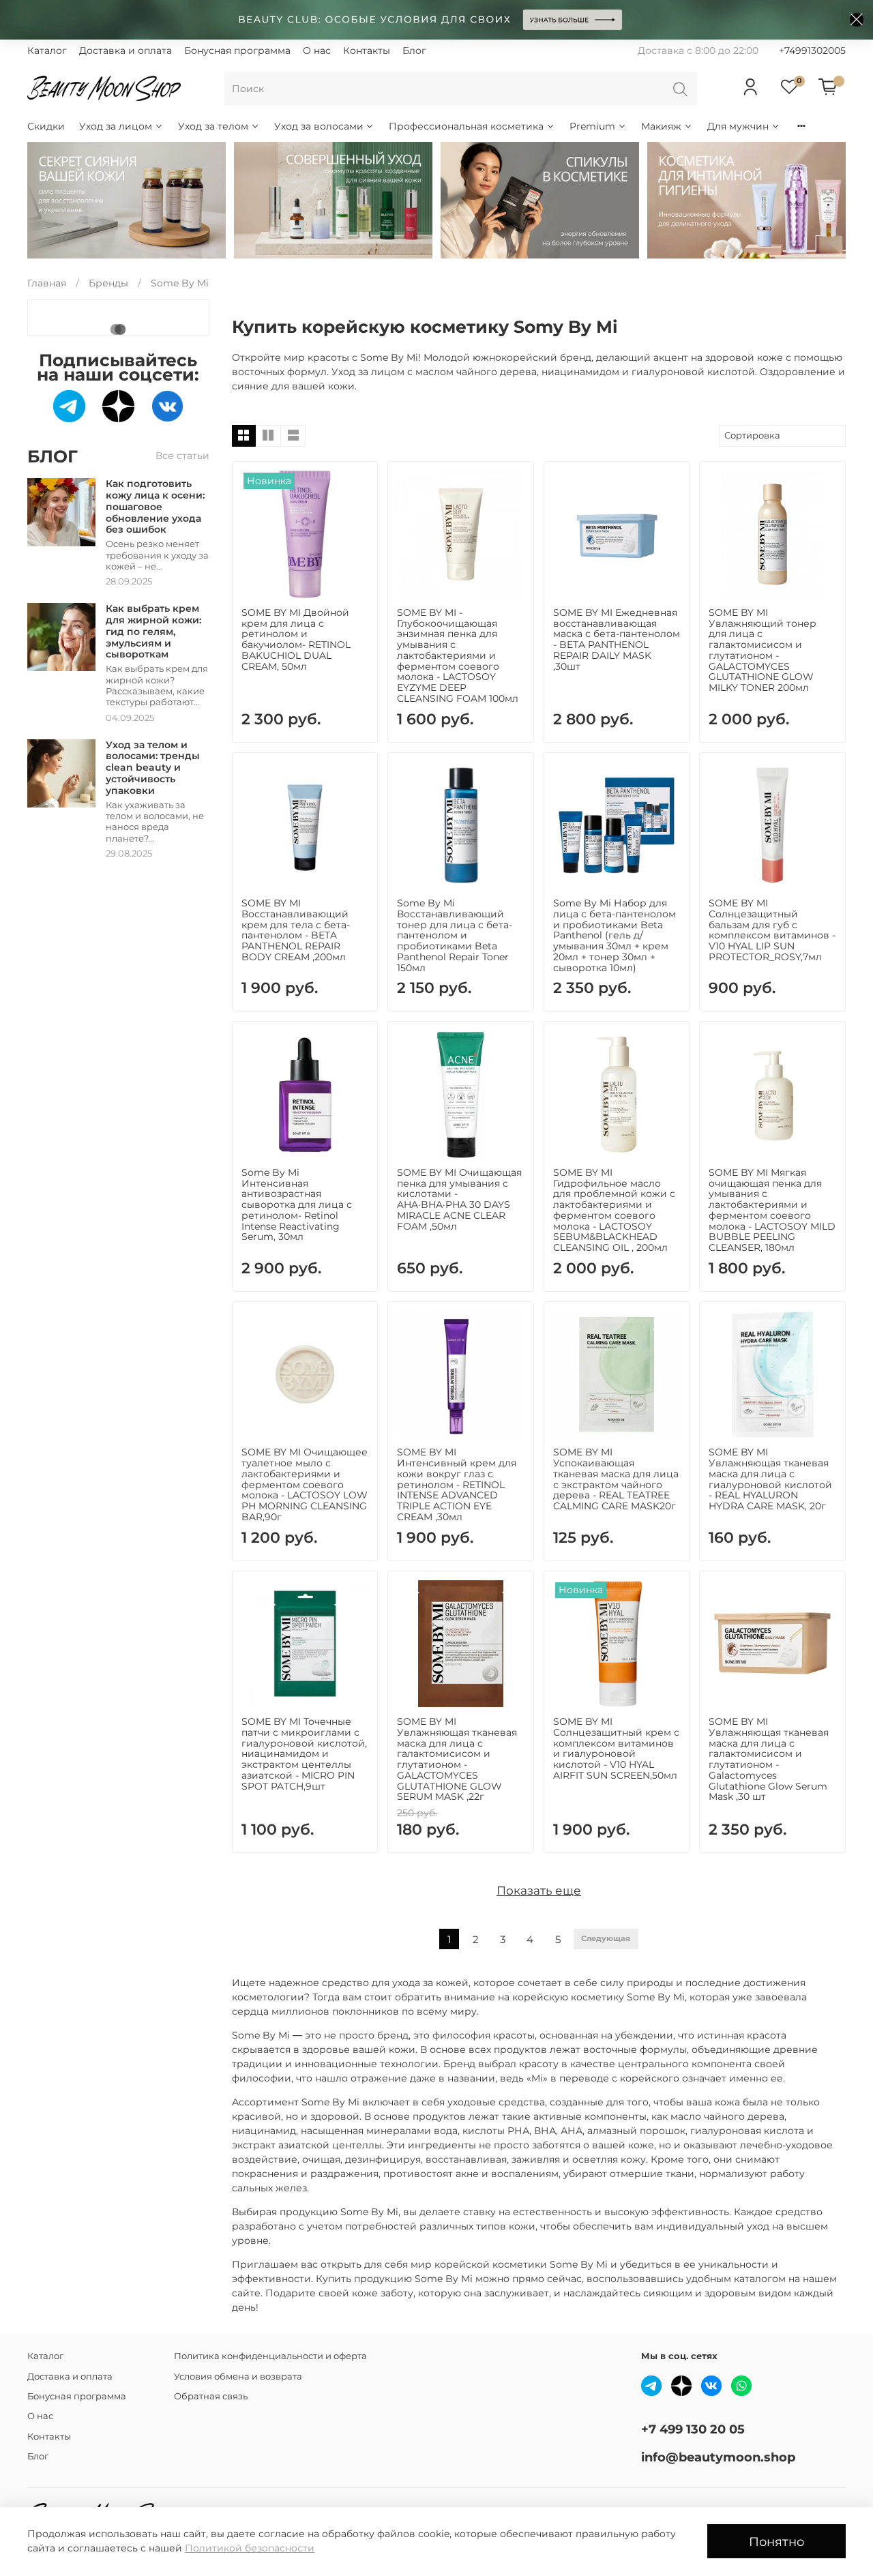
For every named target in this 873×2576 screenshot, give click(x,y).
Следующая (606, 1939)
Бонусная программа (237, 50)
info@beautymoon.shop (718, 2457)
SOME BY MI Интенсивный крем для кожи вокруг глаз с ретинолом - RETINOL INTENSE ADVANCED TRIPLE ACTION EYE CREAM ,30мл (457, 1484)
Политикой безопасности (250, 2548)
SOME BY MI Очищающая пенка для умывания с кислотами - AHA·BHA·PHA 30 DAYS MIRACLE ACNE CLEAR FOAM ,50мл (459, 1199)
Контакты (367, 50)
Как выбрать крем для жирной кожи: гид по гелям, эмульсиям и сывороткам (153, 631)
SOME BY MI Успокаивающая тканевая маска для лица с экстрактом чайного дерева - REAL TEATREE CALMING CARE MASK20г (616, 1479)
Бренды (108, 283)
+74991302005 (812, 50)
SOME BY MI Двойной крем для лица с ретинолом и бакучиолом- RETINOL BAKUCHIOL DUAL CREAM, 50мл (296, 639)
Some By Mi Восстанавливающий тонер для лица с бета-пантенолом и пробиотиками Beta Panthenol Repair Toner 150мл (455, 935)
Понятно (776, 2542)
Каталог (47, 50)
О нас (317, 50)
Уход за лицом (116, 126)
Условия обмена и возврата (238, 2377)
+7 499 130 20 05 (693, 2429)
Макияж (661, 126)
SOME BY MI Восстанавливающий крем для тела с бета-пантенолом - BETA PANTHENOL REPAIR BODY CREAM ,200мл (296, 930)
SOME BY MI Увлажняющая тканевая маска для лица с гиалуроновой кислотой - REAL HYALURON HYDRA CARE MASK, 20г (770, 1479)
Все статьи (182, 456)
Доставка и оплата (125, 50)
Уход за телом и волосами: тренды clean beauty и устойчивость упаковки (153, 768)
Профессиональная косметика (466, 126)
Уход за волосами (319, 126)
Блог (414, 50)
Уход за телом (213, 126)
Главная (47, 283)
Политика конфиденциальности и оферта (270, 2356)
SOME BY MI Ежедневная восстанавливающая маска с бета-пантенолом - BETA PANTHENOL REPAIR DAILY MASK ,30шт (617, 639)
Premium (592, 126)
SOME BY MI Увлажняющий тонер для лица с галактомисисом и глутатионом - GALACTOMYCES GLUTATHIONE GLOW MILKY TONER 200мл (763, 650)
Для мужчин (738, 126)
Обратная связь (211, 2396)
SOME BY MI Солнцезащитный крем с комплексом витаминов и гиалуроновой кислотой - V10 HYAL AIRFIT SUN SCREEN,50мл (616, 1748)
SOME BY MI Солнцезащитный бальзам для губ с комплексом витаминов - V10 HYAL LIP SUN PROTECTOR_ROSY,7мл (772, 930)
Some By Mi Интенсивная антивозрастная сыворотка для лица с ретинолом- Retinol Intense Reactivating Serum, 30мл (297, 1205)
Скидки (46, 126)
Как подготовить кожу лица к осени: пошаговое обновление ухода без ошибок (155, 506)
